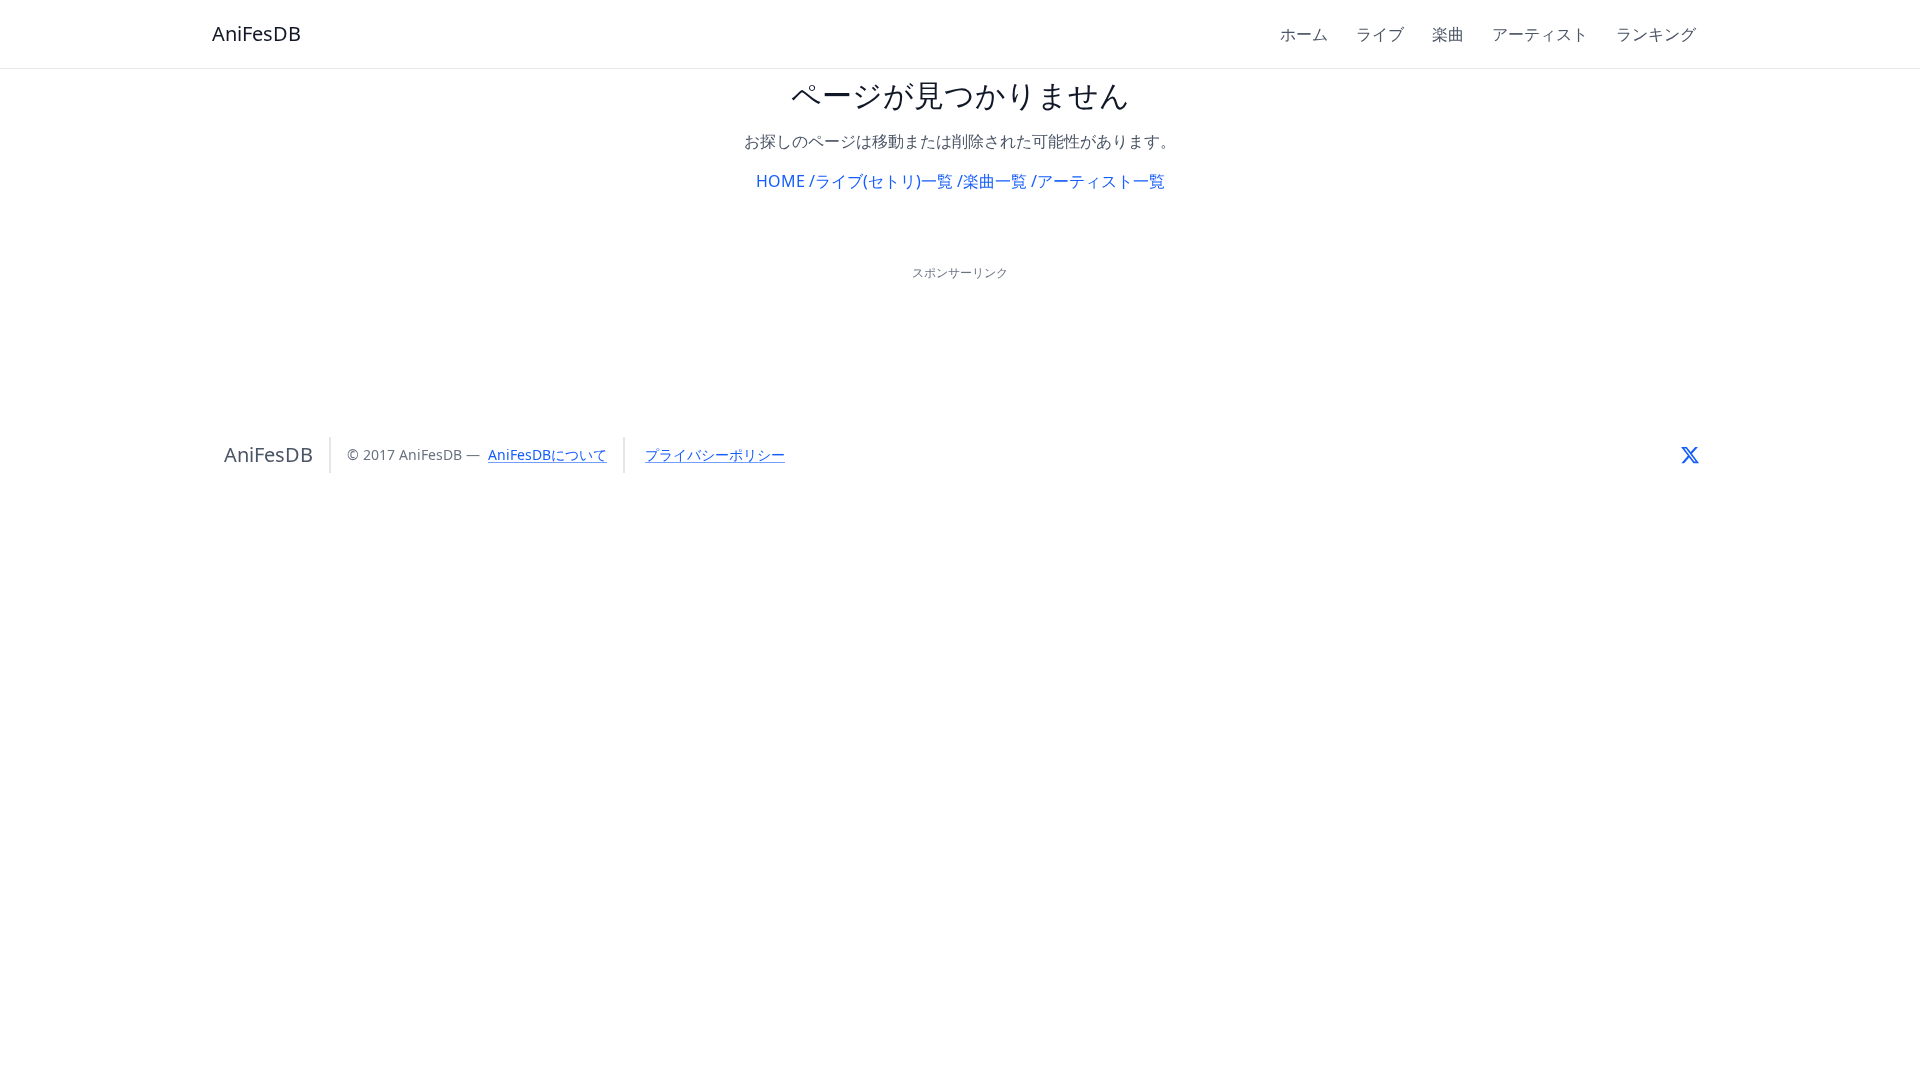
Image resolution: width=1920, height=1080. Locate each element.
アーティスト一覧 (1101, 181)
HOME (780, 181)
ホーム (1304, 34)
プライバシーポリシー (715, 454)
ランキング (1656, 34)
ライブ (1380, 34)
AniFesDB (256, 33)
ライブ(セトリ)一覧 (884, 181)
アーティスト (1540, 34)
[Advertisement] (960, 330)
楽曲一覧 (995, 181)
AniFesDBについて (547, 454)
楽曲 (1448, 34)
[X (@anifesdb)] (1690, 455)
